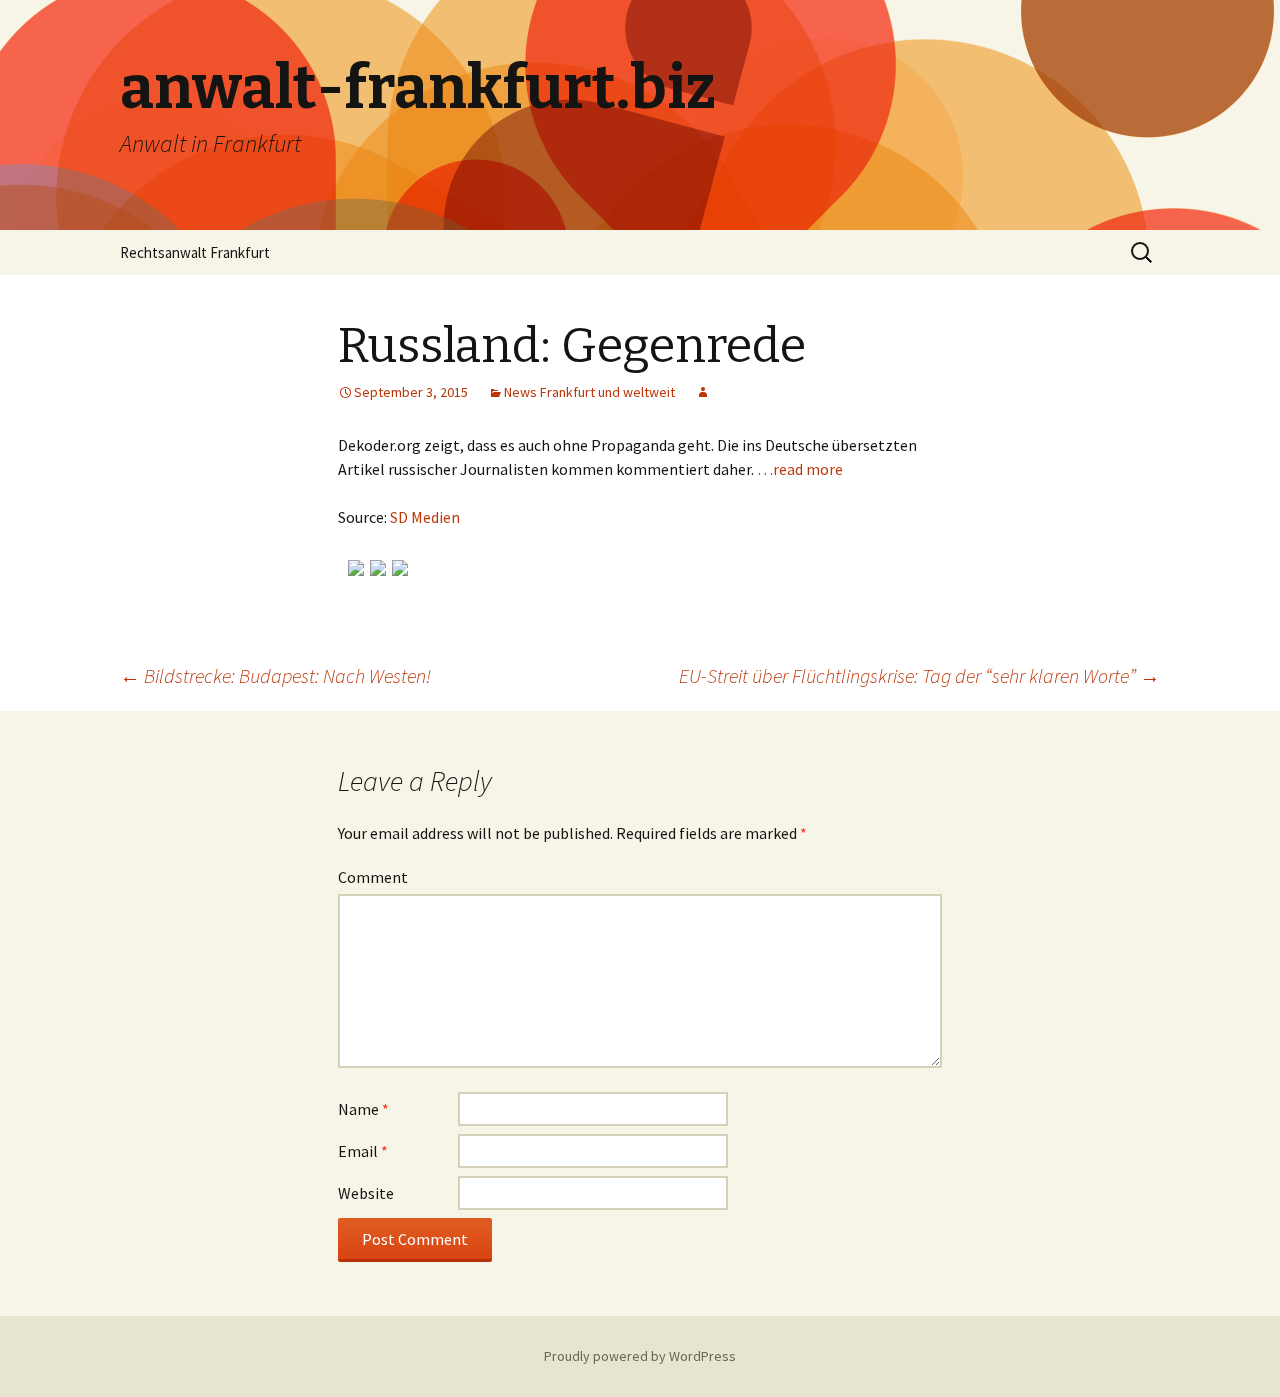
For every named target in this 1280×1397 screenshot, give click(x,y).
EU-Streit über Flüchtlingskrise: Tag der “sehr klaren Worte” (919, 675)
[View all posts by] (703, 392)
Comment (373, 877)
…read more (800, 469)
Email (363, 1151)
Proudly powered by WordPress (640, 1356)
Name (363, 1109)
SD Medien (425, 517)
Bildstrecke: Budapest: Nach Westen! (275, 675)
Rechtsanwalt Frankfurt (195, 252)
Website (366, 1193)
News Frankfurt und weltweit (589, 392)
